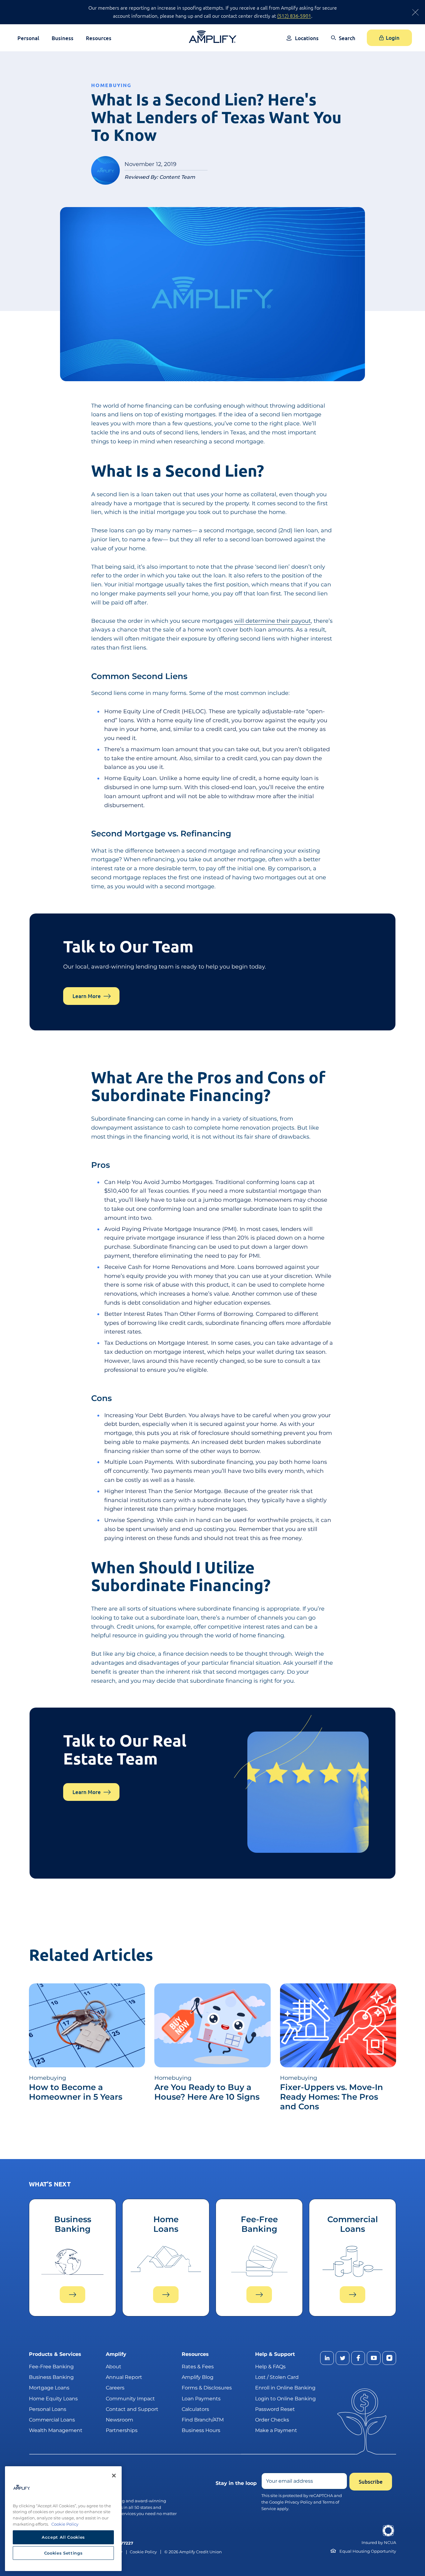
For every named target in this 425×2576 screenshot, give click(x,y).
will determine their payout (273, 621)
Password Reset (275, 2409)
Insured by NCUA (379, 2543)
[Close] (114, 2476)
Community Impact (130, 2398)
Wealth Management (56, 2430)
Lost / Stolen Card (277, 2377)
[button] (343, 42)
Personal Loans (48, 2409)
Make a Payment (276, 2430)
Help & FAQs (270, 2367)
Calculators (195, 2409)
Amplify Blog (198, 2377)
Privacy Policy (299, 2502)
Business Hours (201, 2430)
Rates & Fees (198, 2367)
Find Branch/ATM (203, 2420)
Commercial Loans (52, 2420)
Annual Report (124, 2377)
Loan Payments (201, 2398)
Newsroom (119, 2420)
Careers (115, 2388)
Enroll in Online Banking (285, 2388)
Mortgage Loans (49, 2388)
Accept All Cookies (63, 2537)
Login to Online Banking (285, 2398)
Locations (307, 38)
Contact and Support (132, 2409)
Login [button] (393, 38)
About (114, 2367)
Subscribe (371, 2482)
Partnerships (122, 2430)
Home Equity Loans (53, 2398)
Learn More (87, 996)
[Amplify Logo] (213, 37)
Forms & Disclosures (207, 2388)
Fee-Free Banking (51, 2367)
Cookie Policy (143, 2552)
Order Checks (272, 2420)
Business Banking (51, 2377)
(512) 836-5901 (294, 16)
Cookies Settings (63, 2553)
